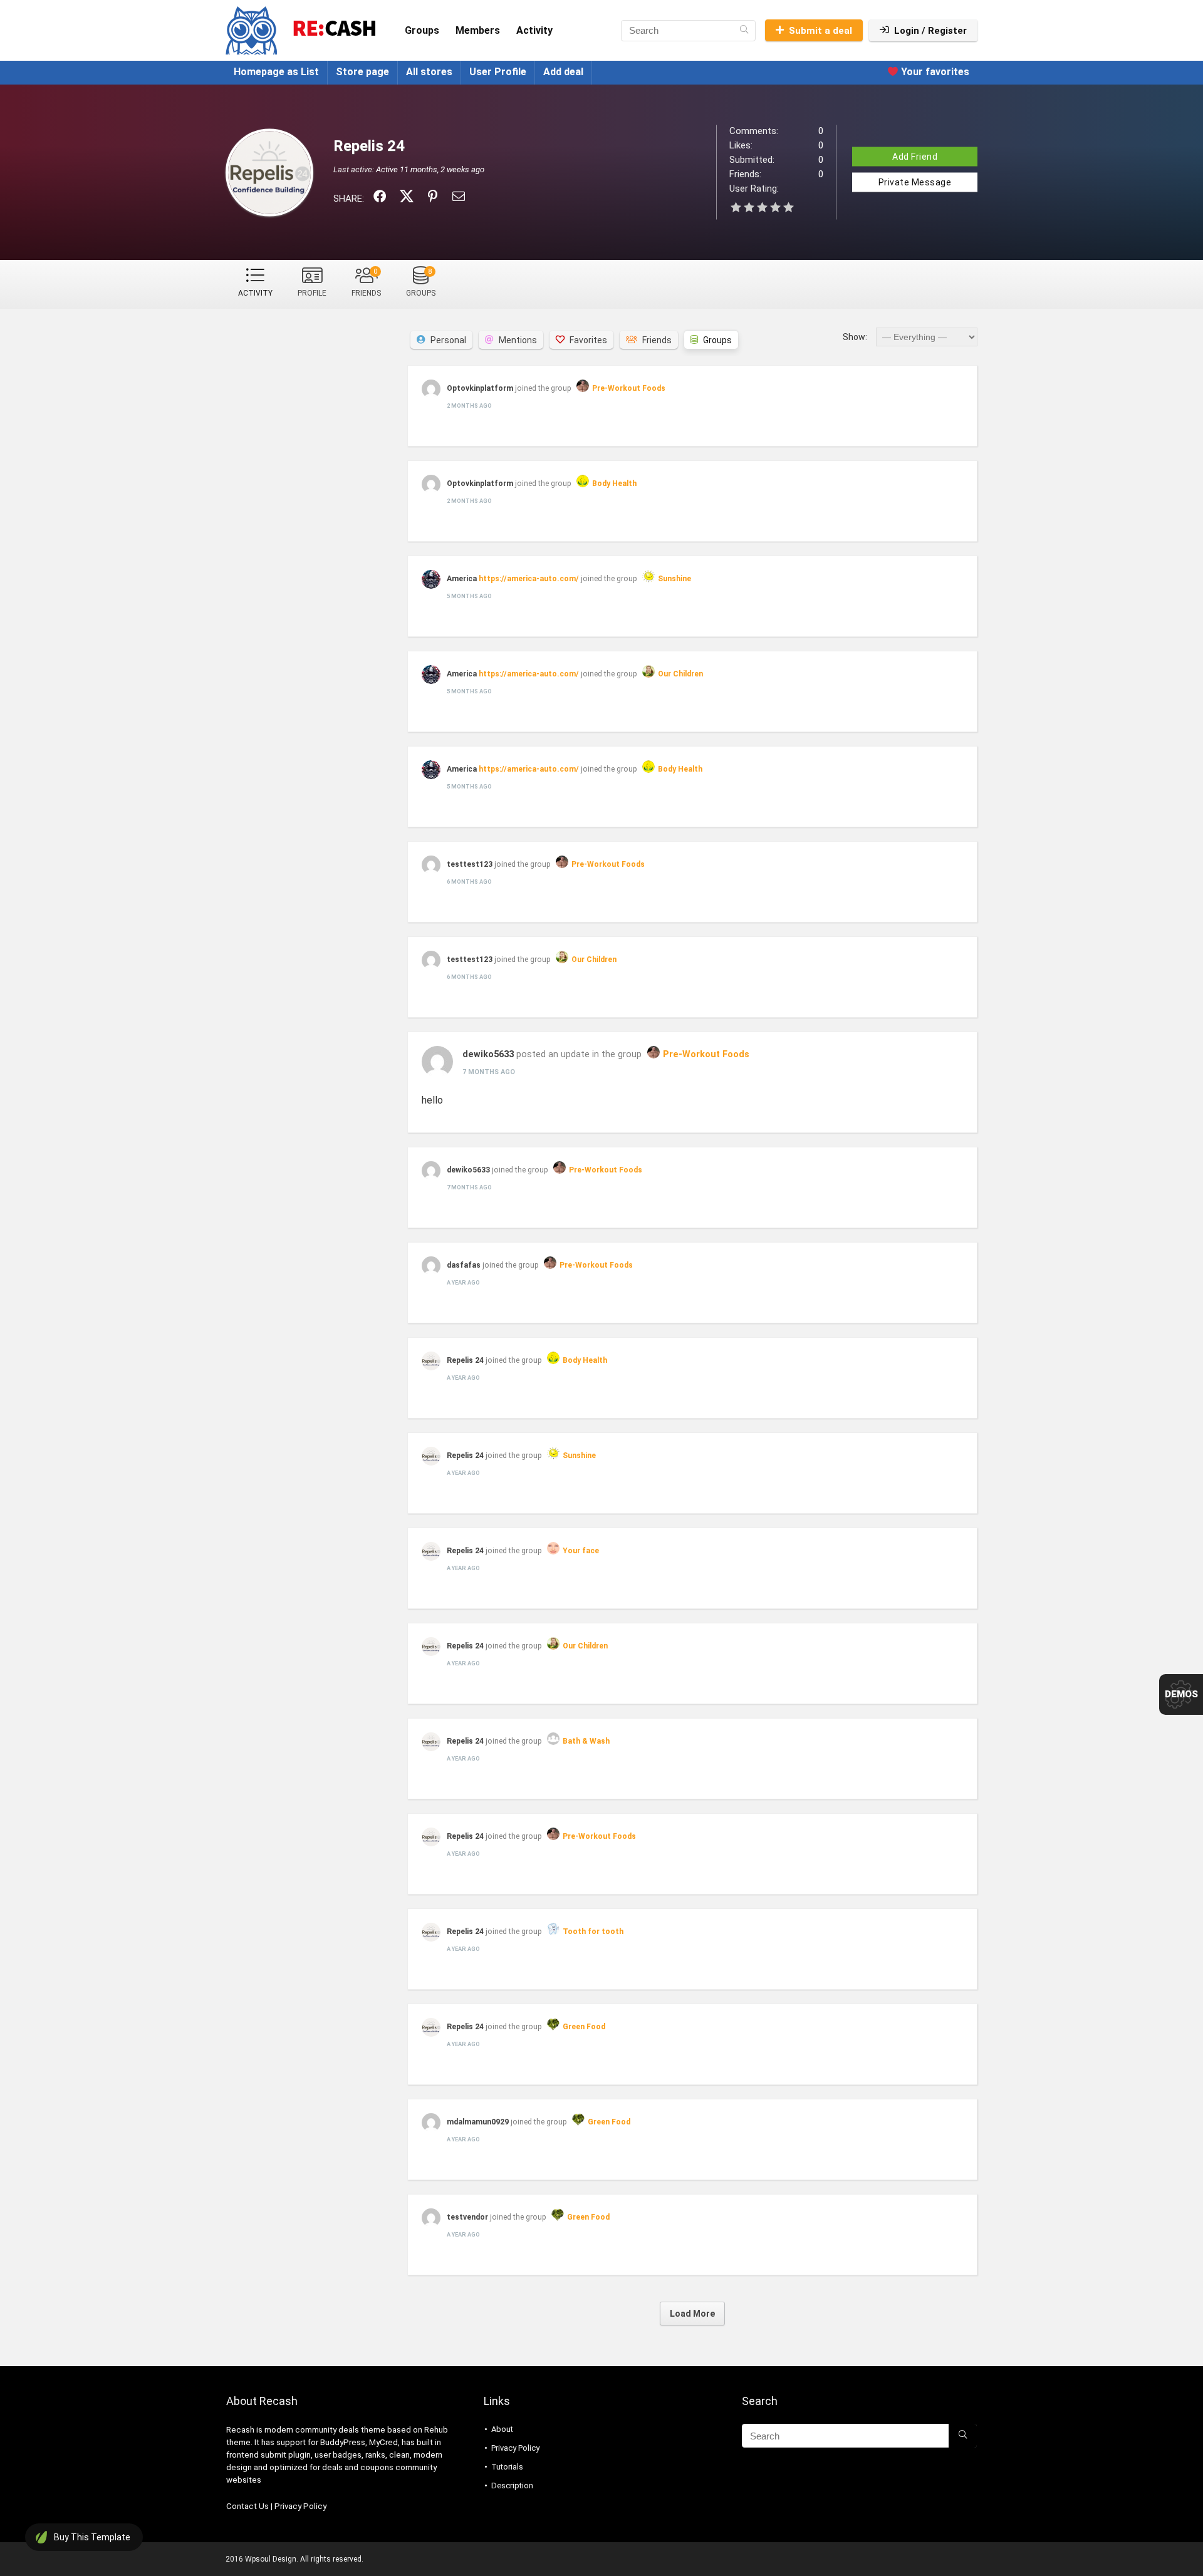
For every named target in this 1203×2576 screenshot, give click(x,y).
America (463, 579)
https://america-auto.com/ (529, 579)
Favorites (588, 340)
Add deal (563, 72)
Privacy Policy (300, 2506)
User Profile (498, 72)
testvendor (467, 2217)
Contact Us (247, 2506)
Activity (534, 30)
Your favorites (934, 72)
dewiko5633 (488, 1054)
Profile (312, 293)
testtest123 (470, 864)
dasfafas (464, 1265)
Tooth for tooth (593, 1932)
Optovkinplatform (480, 388)
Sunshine (674, 579)
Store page (362, 72)
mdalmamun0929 (478, 2122)
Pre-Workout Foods (629, 388)
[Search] (744, 31)
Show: (855, 337)
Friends (366, 282)
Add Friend (915, 156)
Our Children (680, 674)
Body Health (614, 484)
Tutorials (507, 2467)
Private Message (915, 182)
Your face (581, 1551)
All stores (429, 72)
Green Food (584, 2027)
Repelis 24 (465, 1360)
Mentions (518, 340)
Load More (692, 2314)
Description (512, 2485)
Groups (422, 30)
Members (478, 30)
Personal (448, 340)
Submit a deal (820, 31)
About (502, 2429)
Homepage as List (276, 72)
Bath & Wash (586, 1741)
